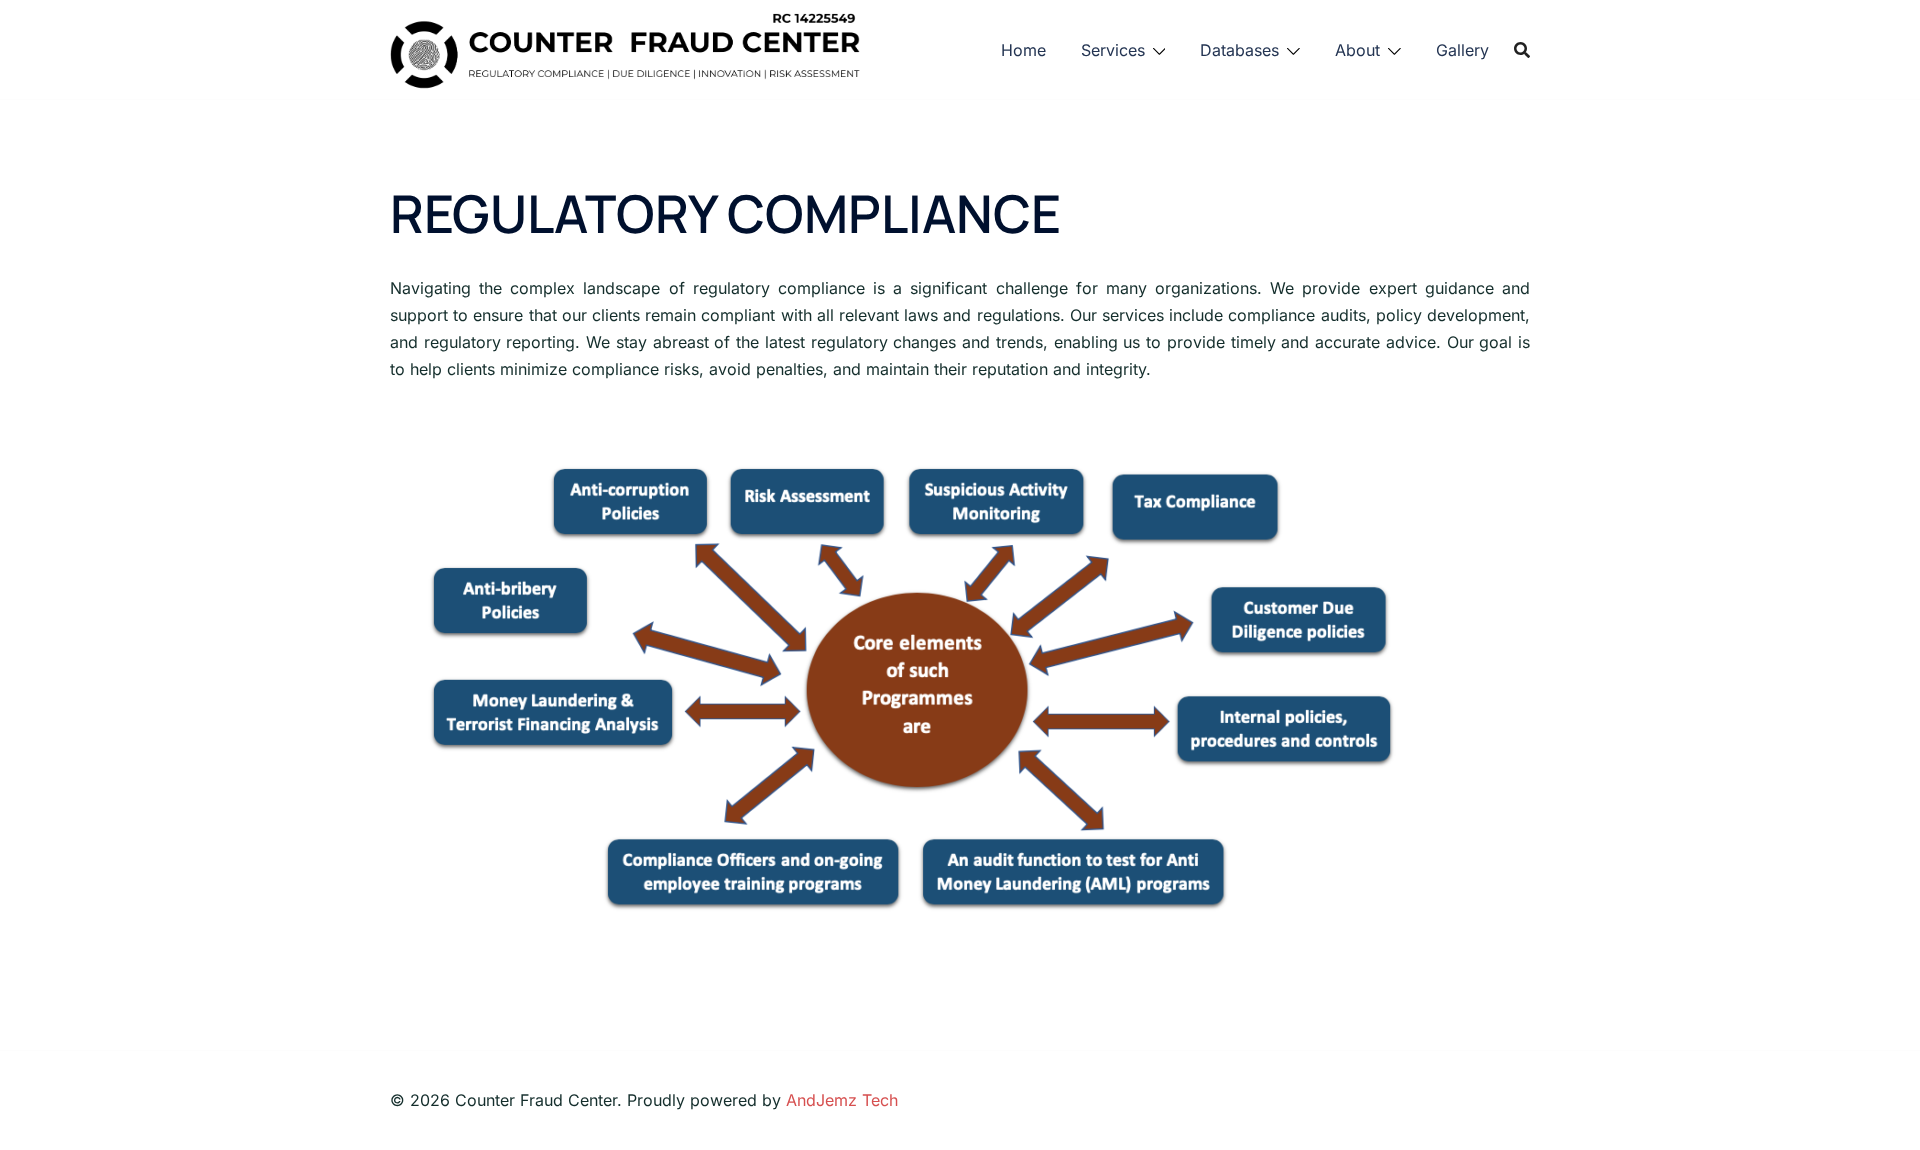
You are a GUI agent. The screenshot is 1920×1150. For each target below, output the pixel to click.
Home (1023, 50)
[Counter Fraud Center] (625, 48)
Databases (1239, 50)
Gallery (1462, 50)
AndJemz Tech (842, 1100)
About (1357, 50)
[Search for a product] (1522, 50)
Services (1113, 50)
